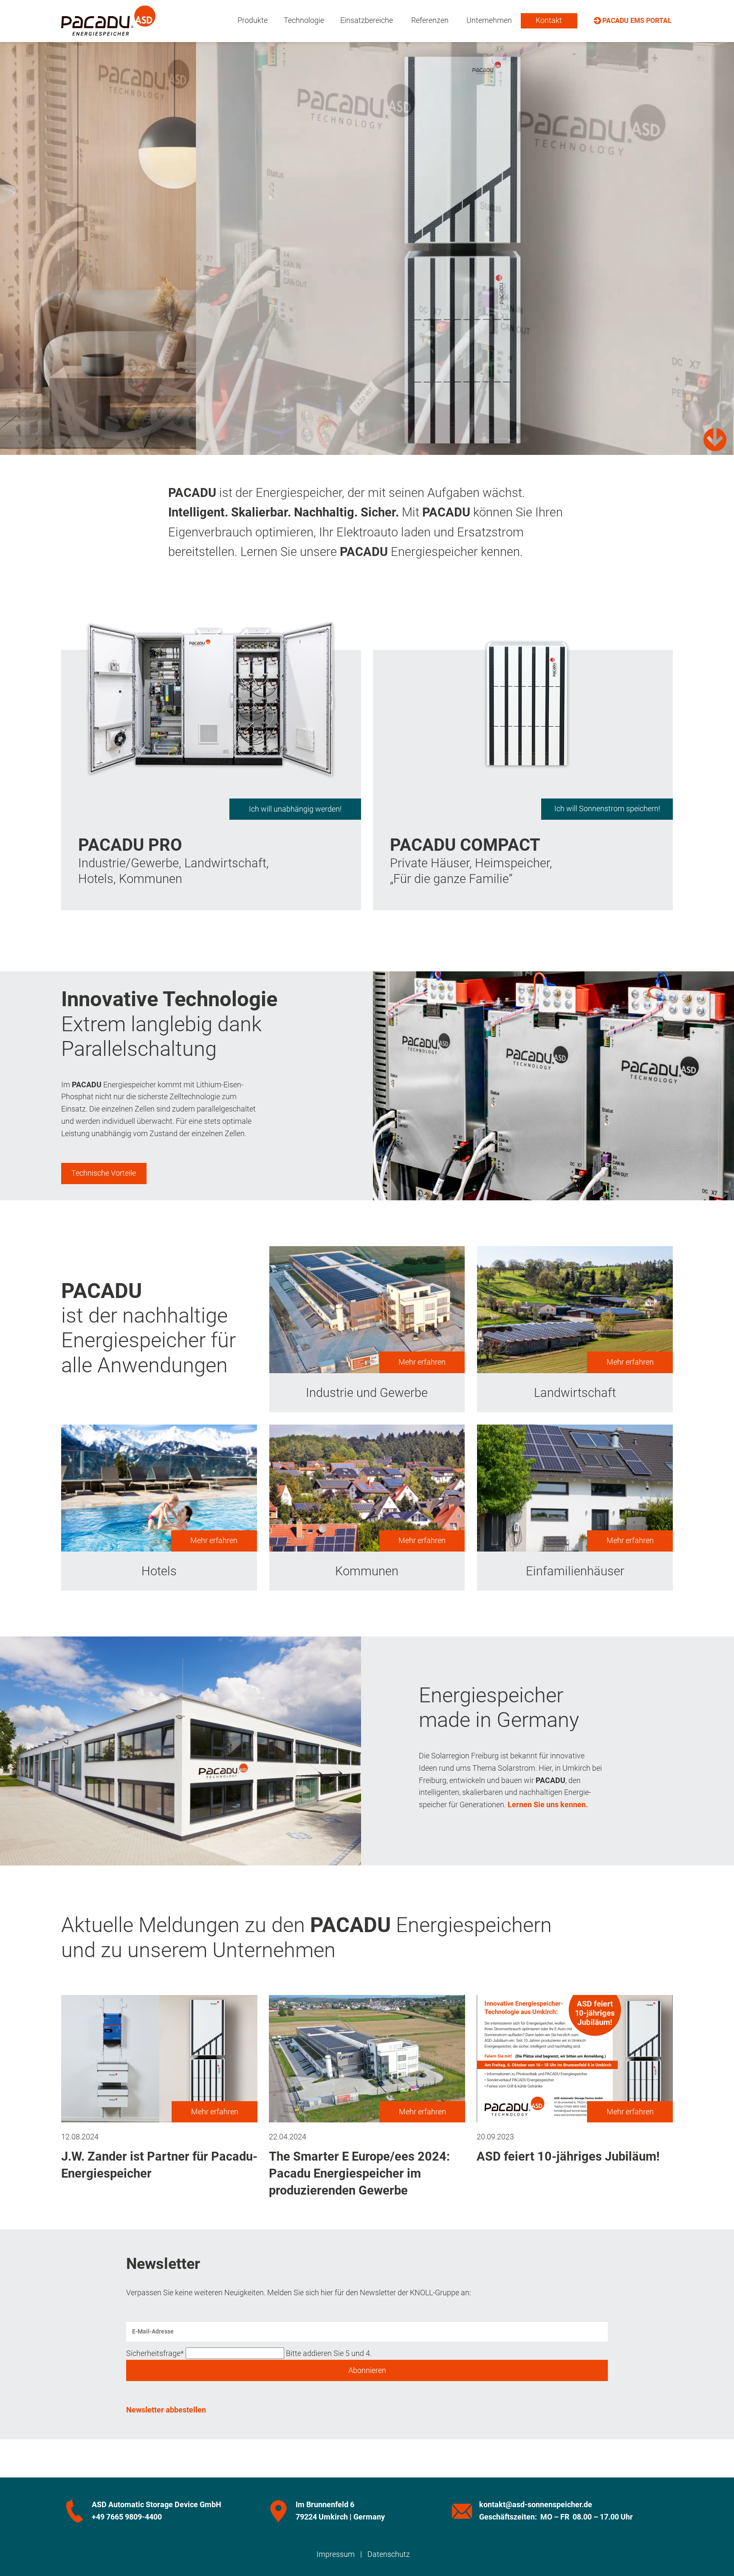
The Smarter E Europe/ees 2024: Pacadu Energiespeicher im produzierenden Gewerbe (359, 2174)
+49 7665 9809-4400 (127, 2517)
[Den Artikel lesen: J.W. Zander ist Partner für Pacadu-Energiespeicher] (159, 2116)
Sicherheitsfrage (155, 2353)
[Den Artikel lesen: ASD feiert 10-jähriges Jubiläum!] (575, 2116)
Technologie (304, 20)
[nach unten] (715, 440)
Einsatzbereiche (367, 20)
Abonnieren (367, 2370)
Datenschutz (389, 2554)
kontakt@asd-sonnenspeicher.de (536, 2504)
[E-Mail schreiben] (462, 2511)
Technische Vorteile (104, 1173)
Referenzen (430, 20)
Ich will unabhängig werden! (295, 809)
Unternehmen (489, 20)
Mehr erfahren (422, 1362)
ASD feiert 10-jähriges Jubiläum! (568, 2156)
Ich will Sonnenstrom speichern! (607, 808)
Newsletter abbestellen (166, 2410)
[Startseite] (108, 29)
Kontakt (549, 20)
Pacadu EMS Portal (637, 21)
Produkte (253, 20)
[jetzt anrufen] (75, 2511)
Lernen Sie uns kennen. (548, 1804)
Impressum (336, 2554)
